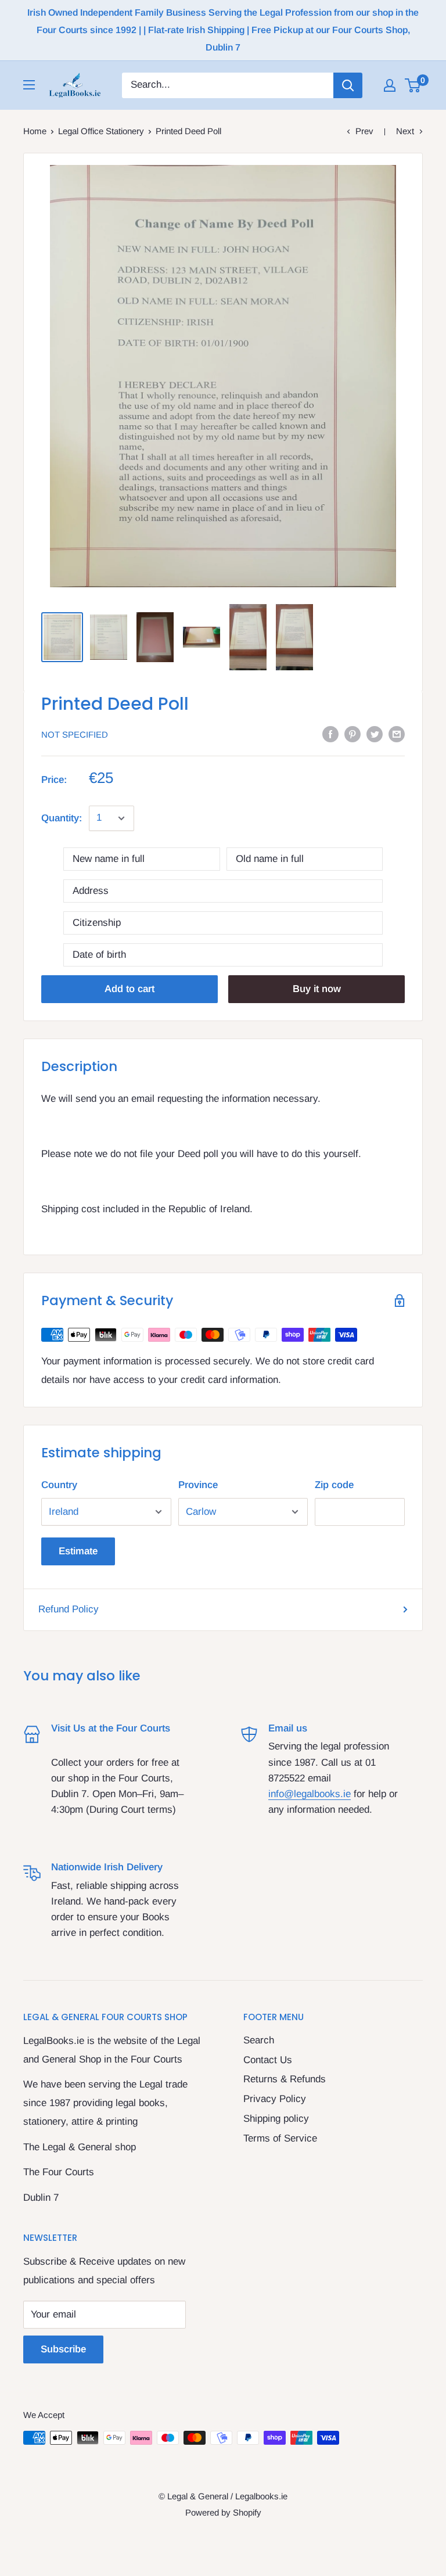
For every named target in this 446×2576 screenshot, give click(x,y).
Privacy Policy (275, 2099)
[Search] (348, 85)
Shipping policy (276, 2119)
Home (35, 131)
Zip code (334, 1485)
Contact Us (268, 2060)
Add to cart (130, 989)
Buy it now (317, 989)
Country (59, 1485)
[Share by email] (397, 734)
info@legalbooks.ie (310, 1794)
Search (259, 2040)
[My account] (390, 85)
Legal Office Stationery (101, 131)
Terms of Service (280, 2138)
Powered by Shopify (223, 2512)
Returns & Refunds (285, 2079)
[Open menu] (29, 85)
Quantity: (62, 818)
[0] (413, 85)
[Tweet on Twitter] (375, 734)
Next (405, 131)
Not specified (75, 734)
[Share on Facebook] (330, 734)
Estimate (78, 1551)
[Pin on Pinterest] (353, 734)
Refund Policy (69, 1609)
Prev (364, 131)
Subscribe (63, 2349)
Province (198, 1485)
